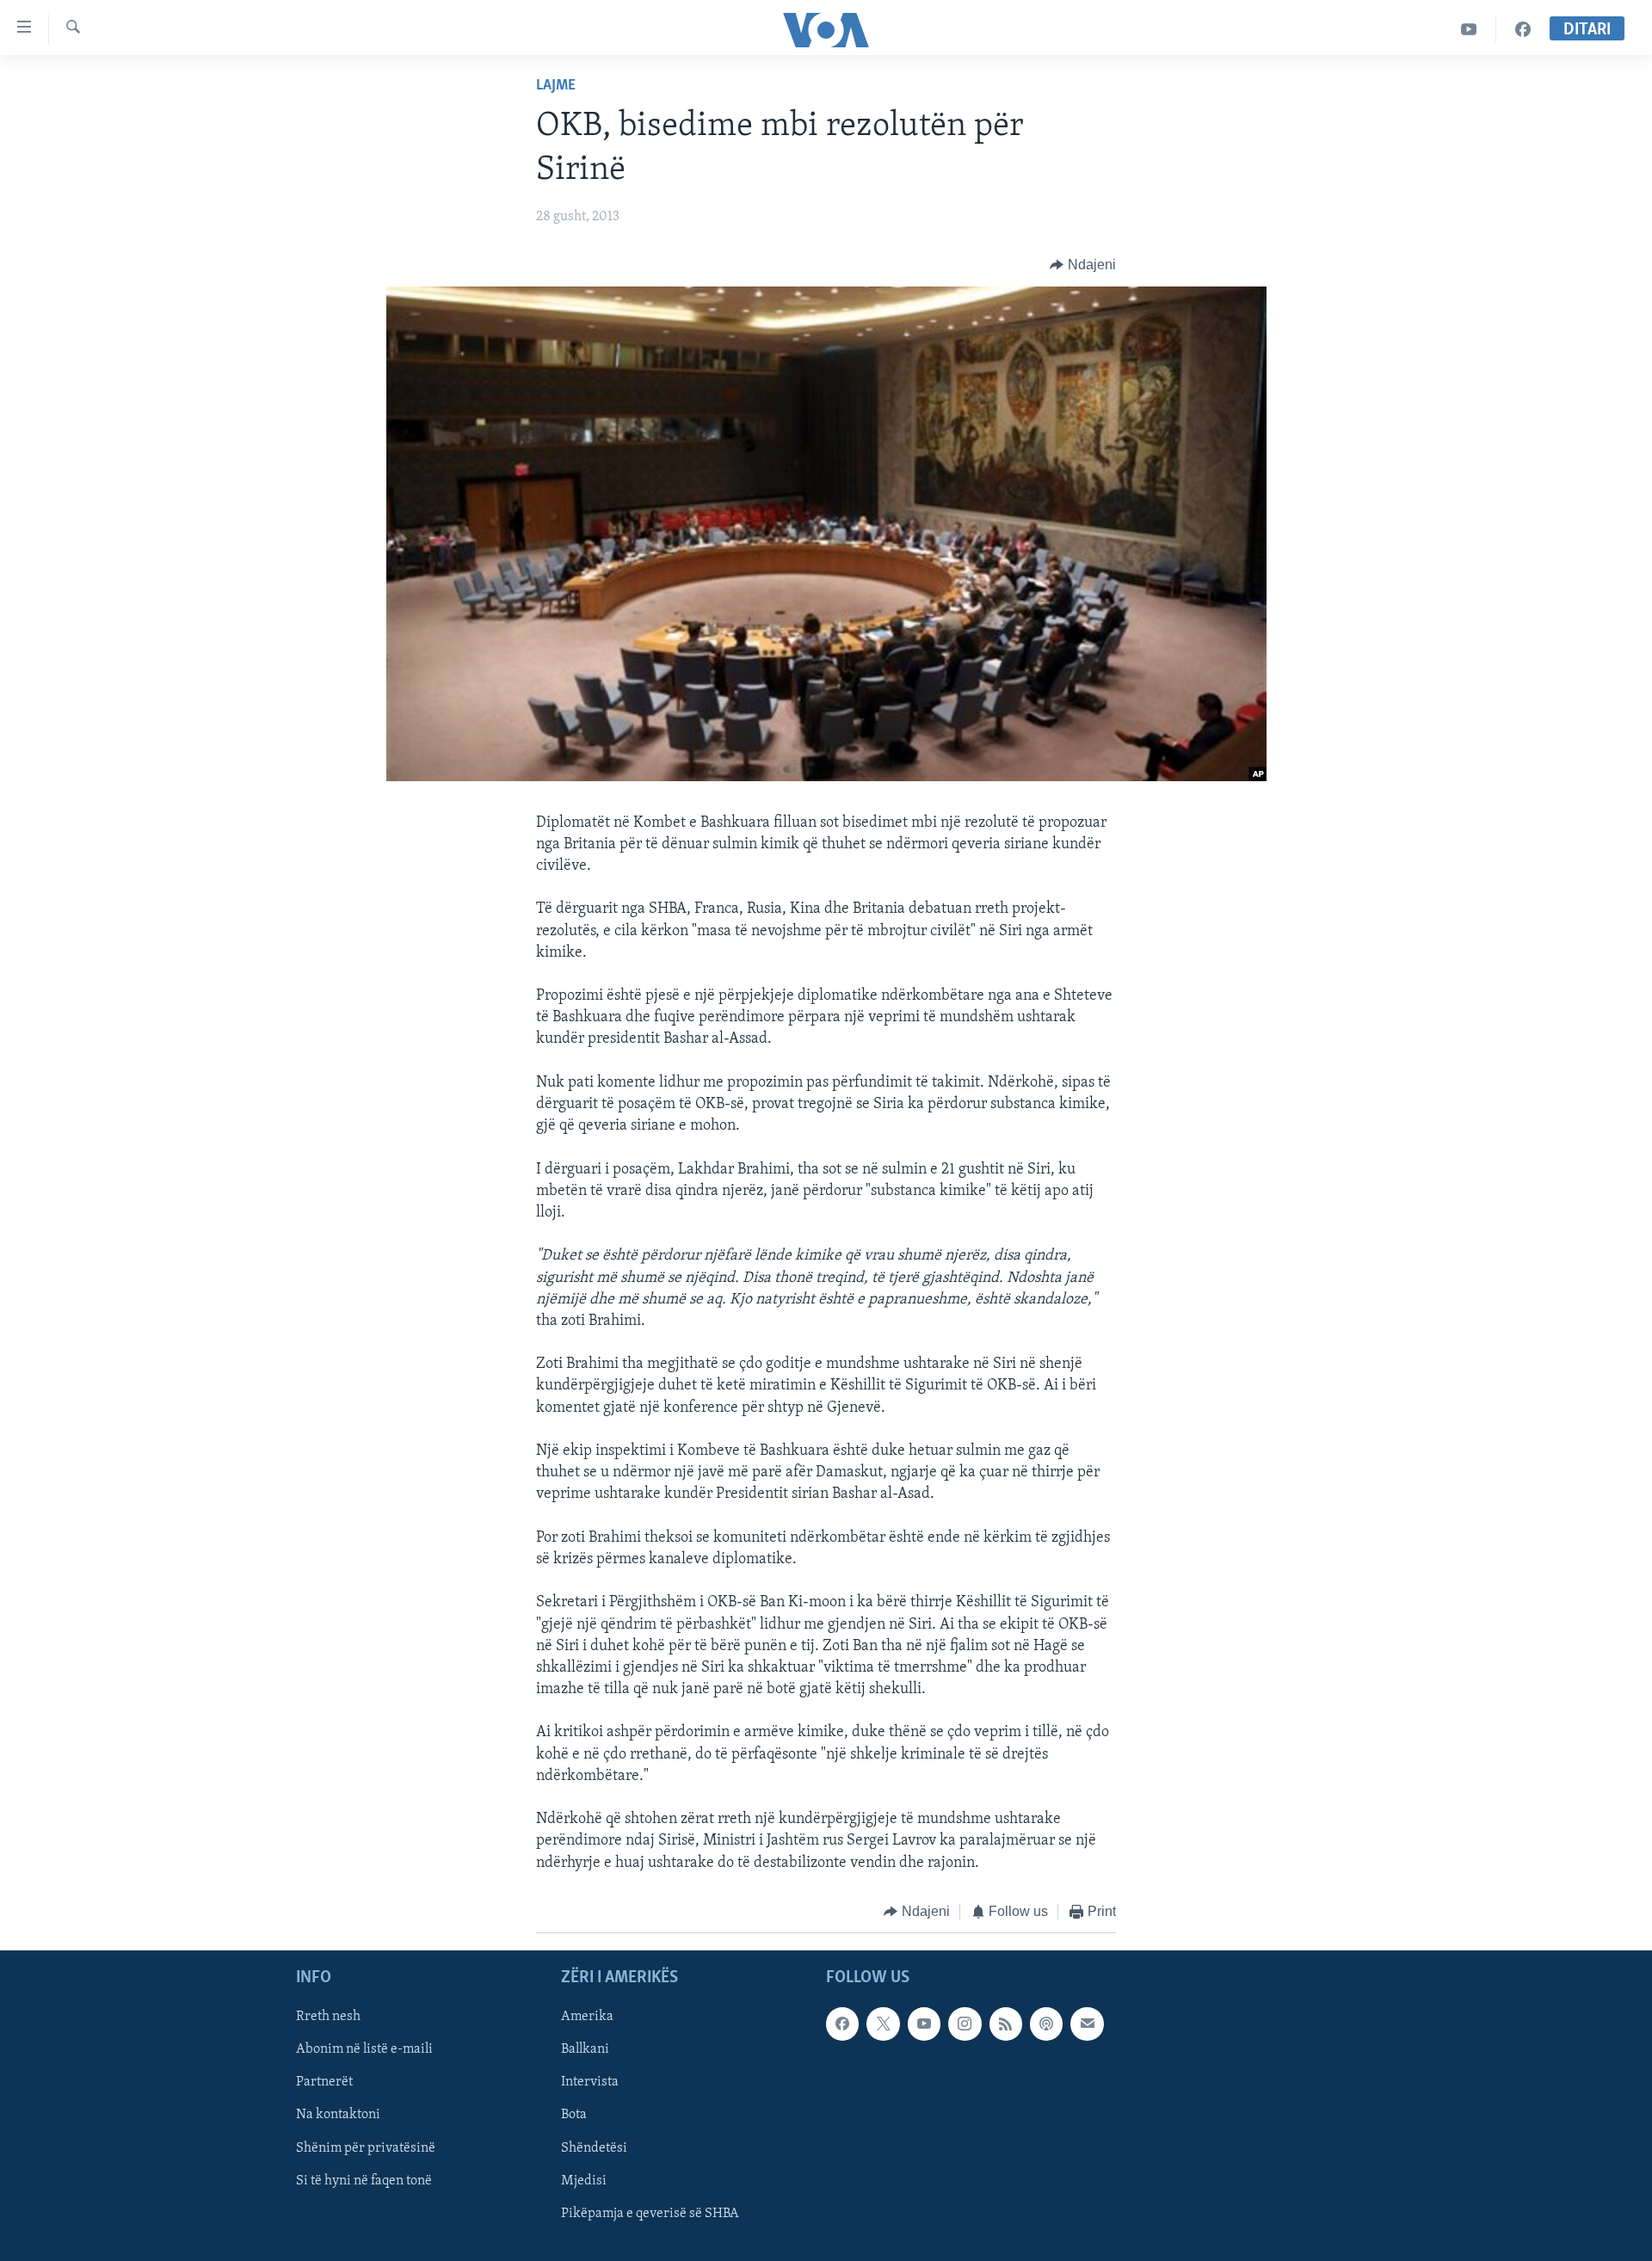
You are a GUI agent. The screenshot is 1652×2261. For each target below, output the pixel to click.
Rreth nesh (328, 2018)
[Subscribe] (1087, 2024)
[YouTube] (1469, 30)
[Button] (1083, 265)
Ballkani (585, 2050)
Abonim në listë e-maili (364, 2050)
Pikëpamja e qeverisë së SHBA (650, 2214)
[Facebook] (1523, 30)
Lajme (556, 86)
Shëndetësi (594, 2148)
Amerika (587, 2018)
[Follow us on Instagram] (965, 2024)
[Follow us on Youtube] (924, 2024)
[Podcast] (1046, 2024)
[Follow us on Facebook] (842, 2024)
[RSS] (1006, 2024)
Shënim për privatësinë (366, 2148)
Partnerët (324, 2083)
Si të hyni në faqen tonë (364, 2181)
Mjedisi (584, 2181)
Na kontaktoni (338, 2116)
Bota (574, 2116)
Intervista (590, 2083)
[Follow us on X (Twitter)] (883, 2024)
